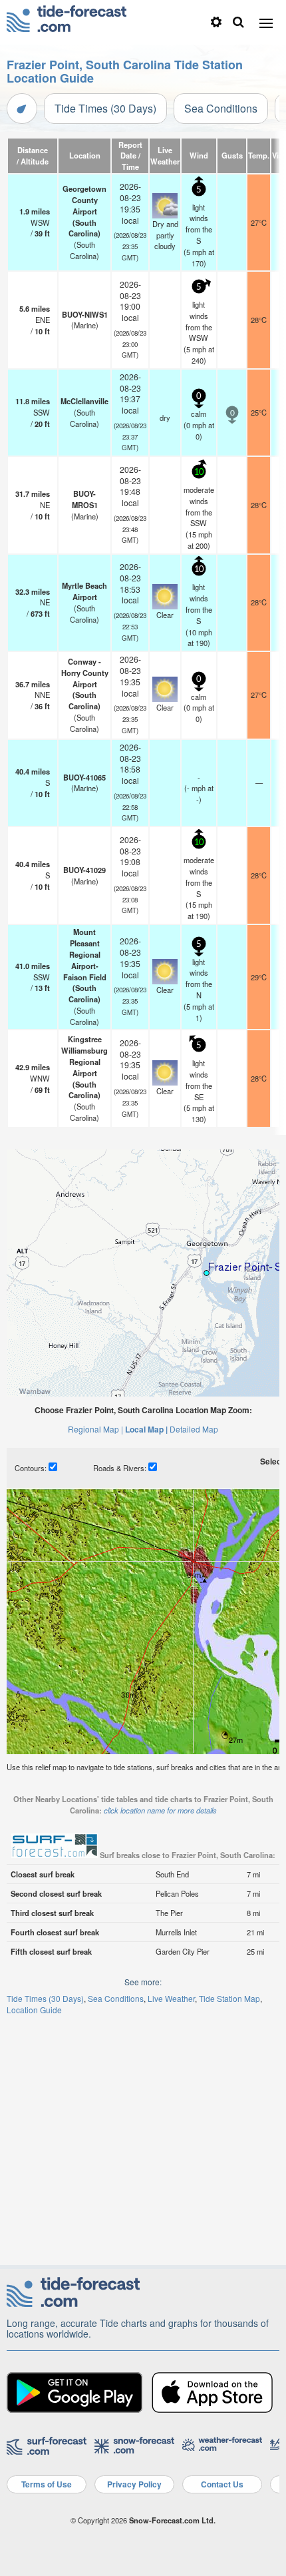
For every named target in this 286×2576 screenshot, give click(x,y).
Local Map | (146, 1429)
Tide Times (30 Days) (105, 108)
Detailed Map (194, 1429)
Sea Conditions (221, 108)
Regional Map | (95, 1429)
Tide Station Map (229, 1998)
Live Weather (171, 1998)
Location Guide (34, 2010)
